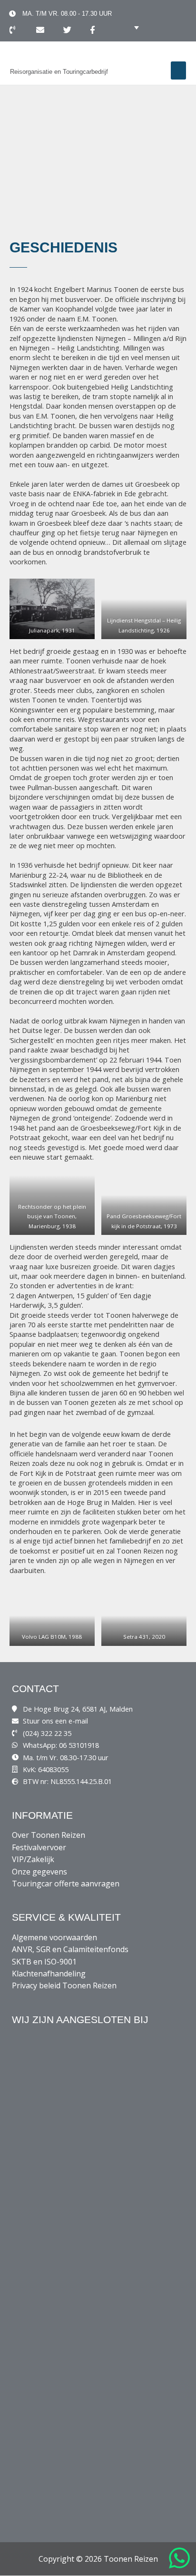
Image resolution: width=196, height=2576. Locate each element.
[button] (178, 70)
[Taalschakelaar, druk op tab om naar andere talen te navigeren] (129, 27)
